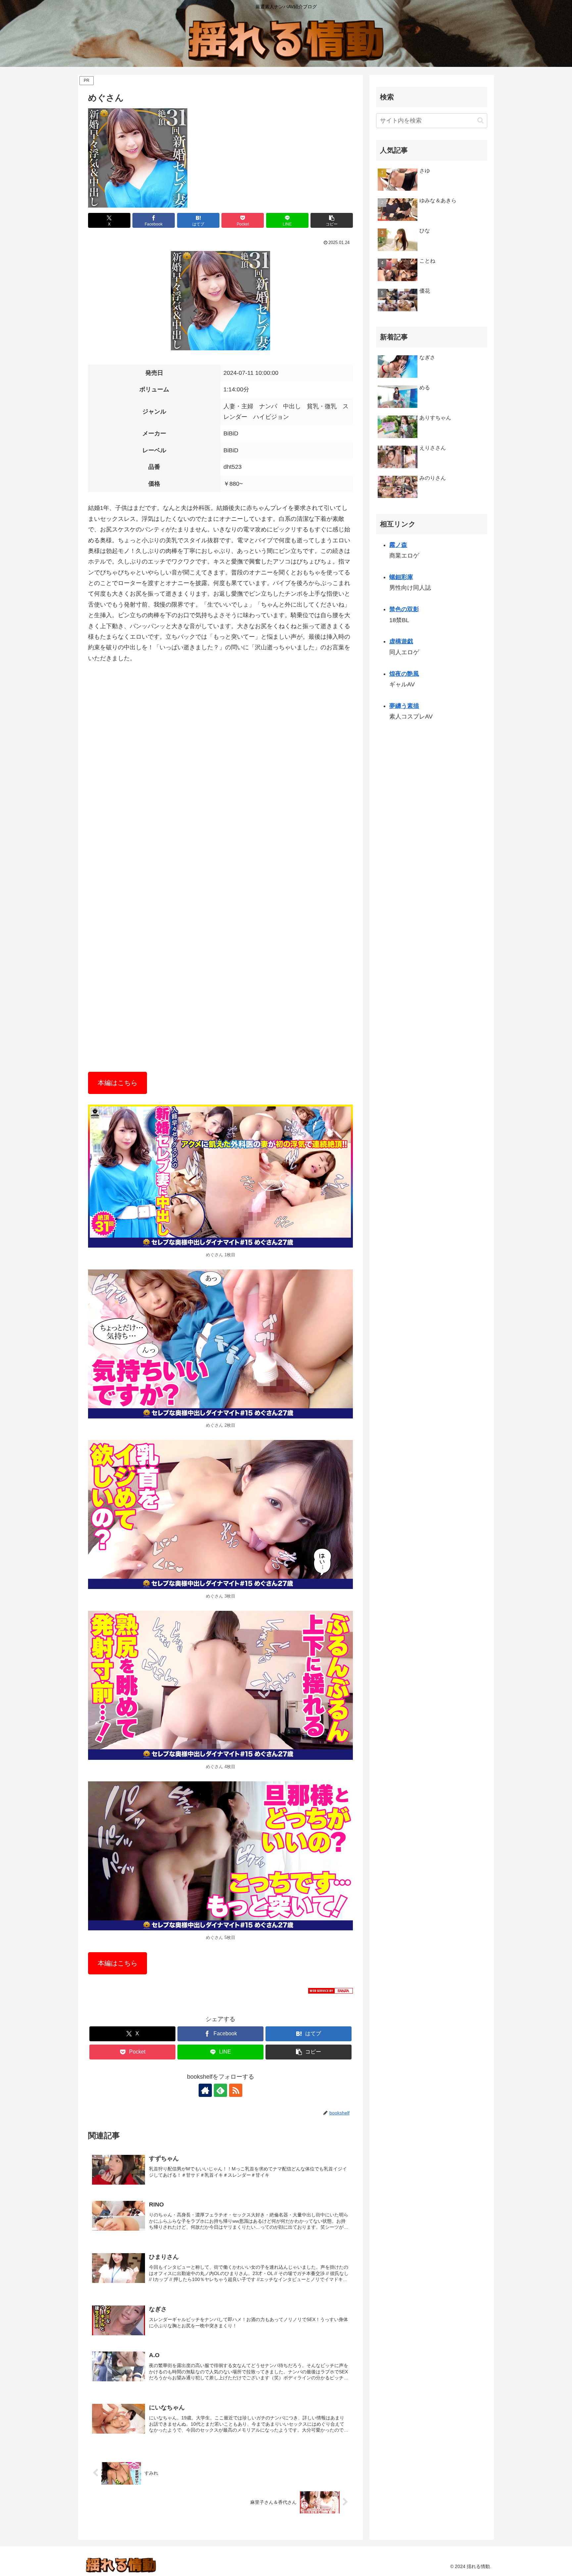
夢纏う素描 (404, 706)
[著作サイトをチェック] (205, 2090)
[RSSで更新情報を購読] (236, 2090)
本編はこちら (118, 1083)
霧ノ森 (398, 545)
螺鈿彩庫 (401, 577)
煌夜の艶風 (404, 674)
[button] (332, 220)
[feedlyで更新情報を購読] (220, 2090)
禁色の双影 (404, 609)
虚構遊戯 (401, 642)
